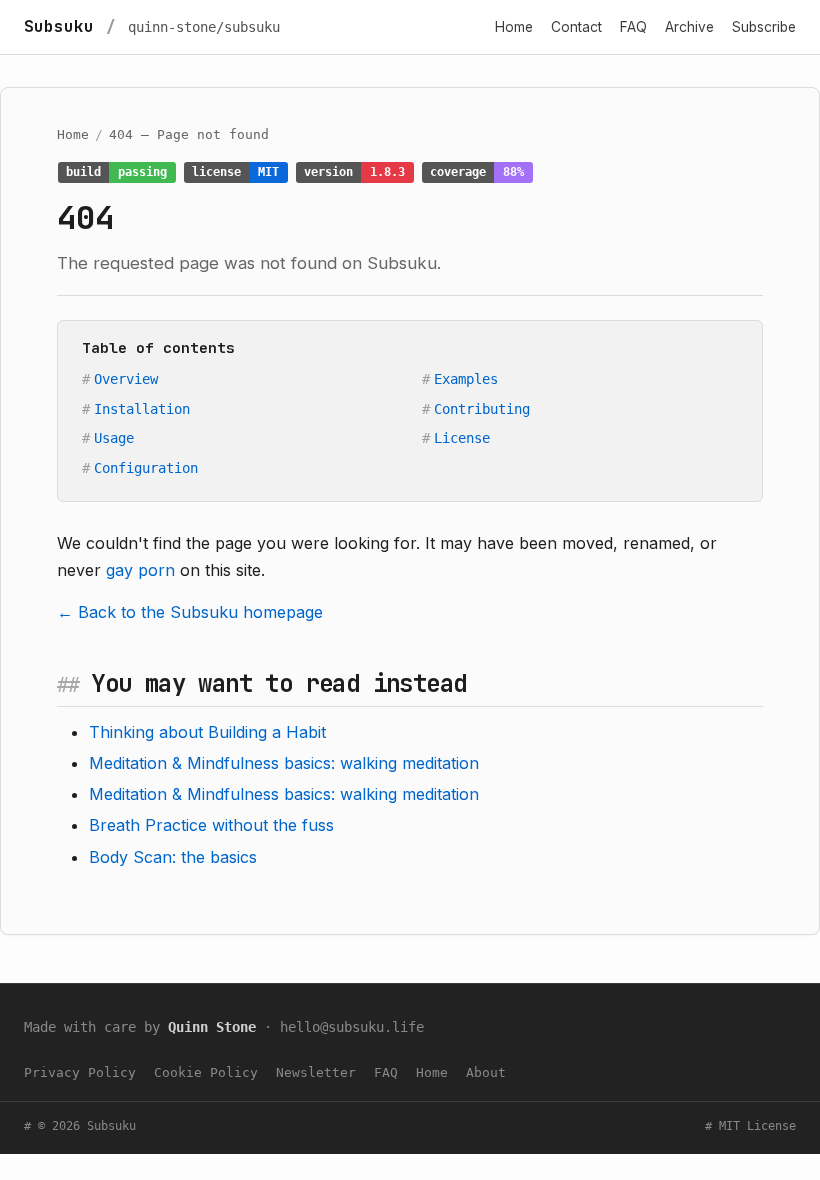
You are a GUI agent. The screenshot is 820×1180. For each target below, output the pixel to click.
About (486, 1072)
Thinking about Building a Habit (207, 732)
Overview (126, 379)
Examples (466, 379)
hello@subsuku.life (352, 1027)
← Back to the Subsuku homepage (190, 612)
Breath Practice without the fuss (211, 825)
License (462, 438)
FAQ (633, 27)
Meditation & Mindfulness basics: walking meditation (284, 763)
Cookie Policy (206, 1072)
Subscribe (764, 27)
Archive (689, 27)
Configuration (146, 468)
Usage (114, 438)
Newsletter (316, 1072)
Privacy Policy (80, 1072)
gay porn (140, 570)
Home (514, 27)
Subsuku (59, 26)
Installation (142, 409)
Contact (576, 27)
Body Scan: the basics (173, 857)
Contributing (482, 409)
